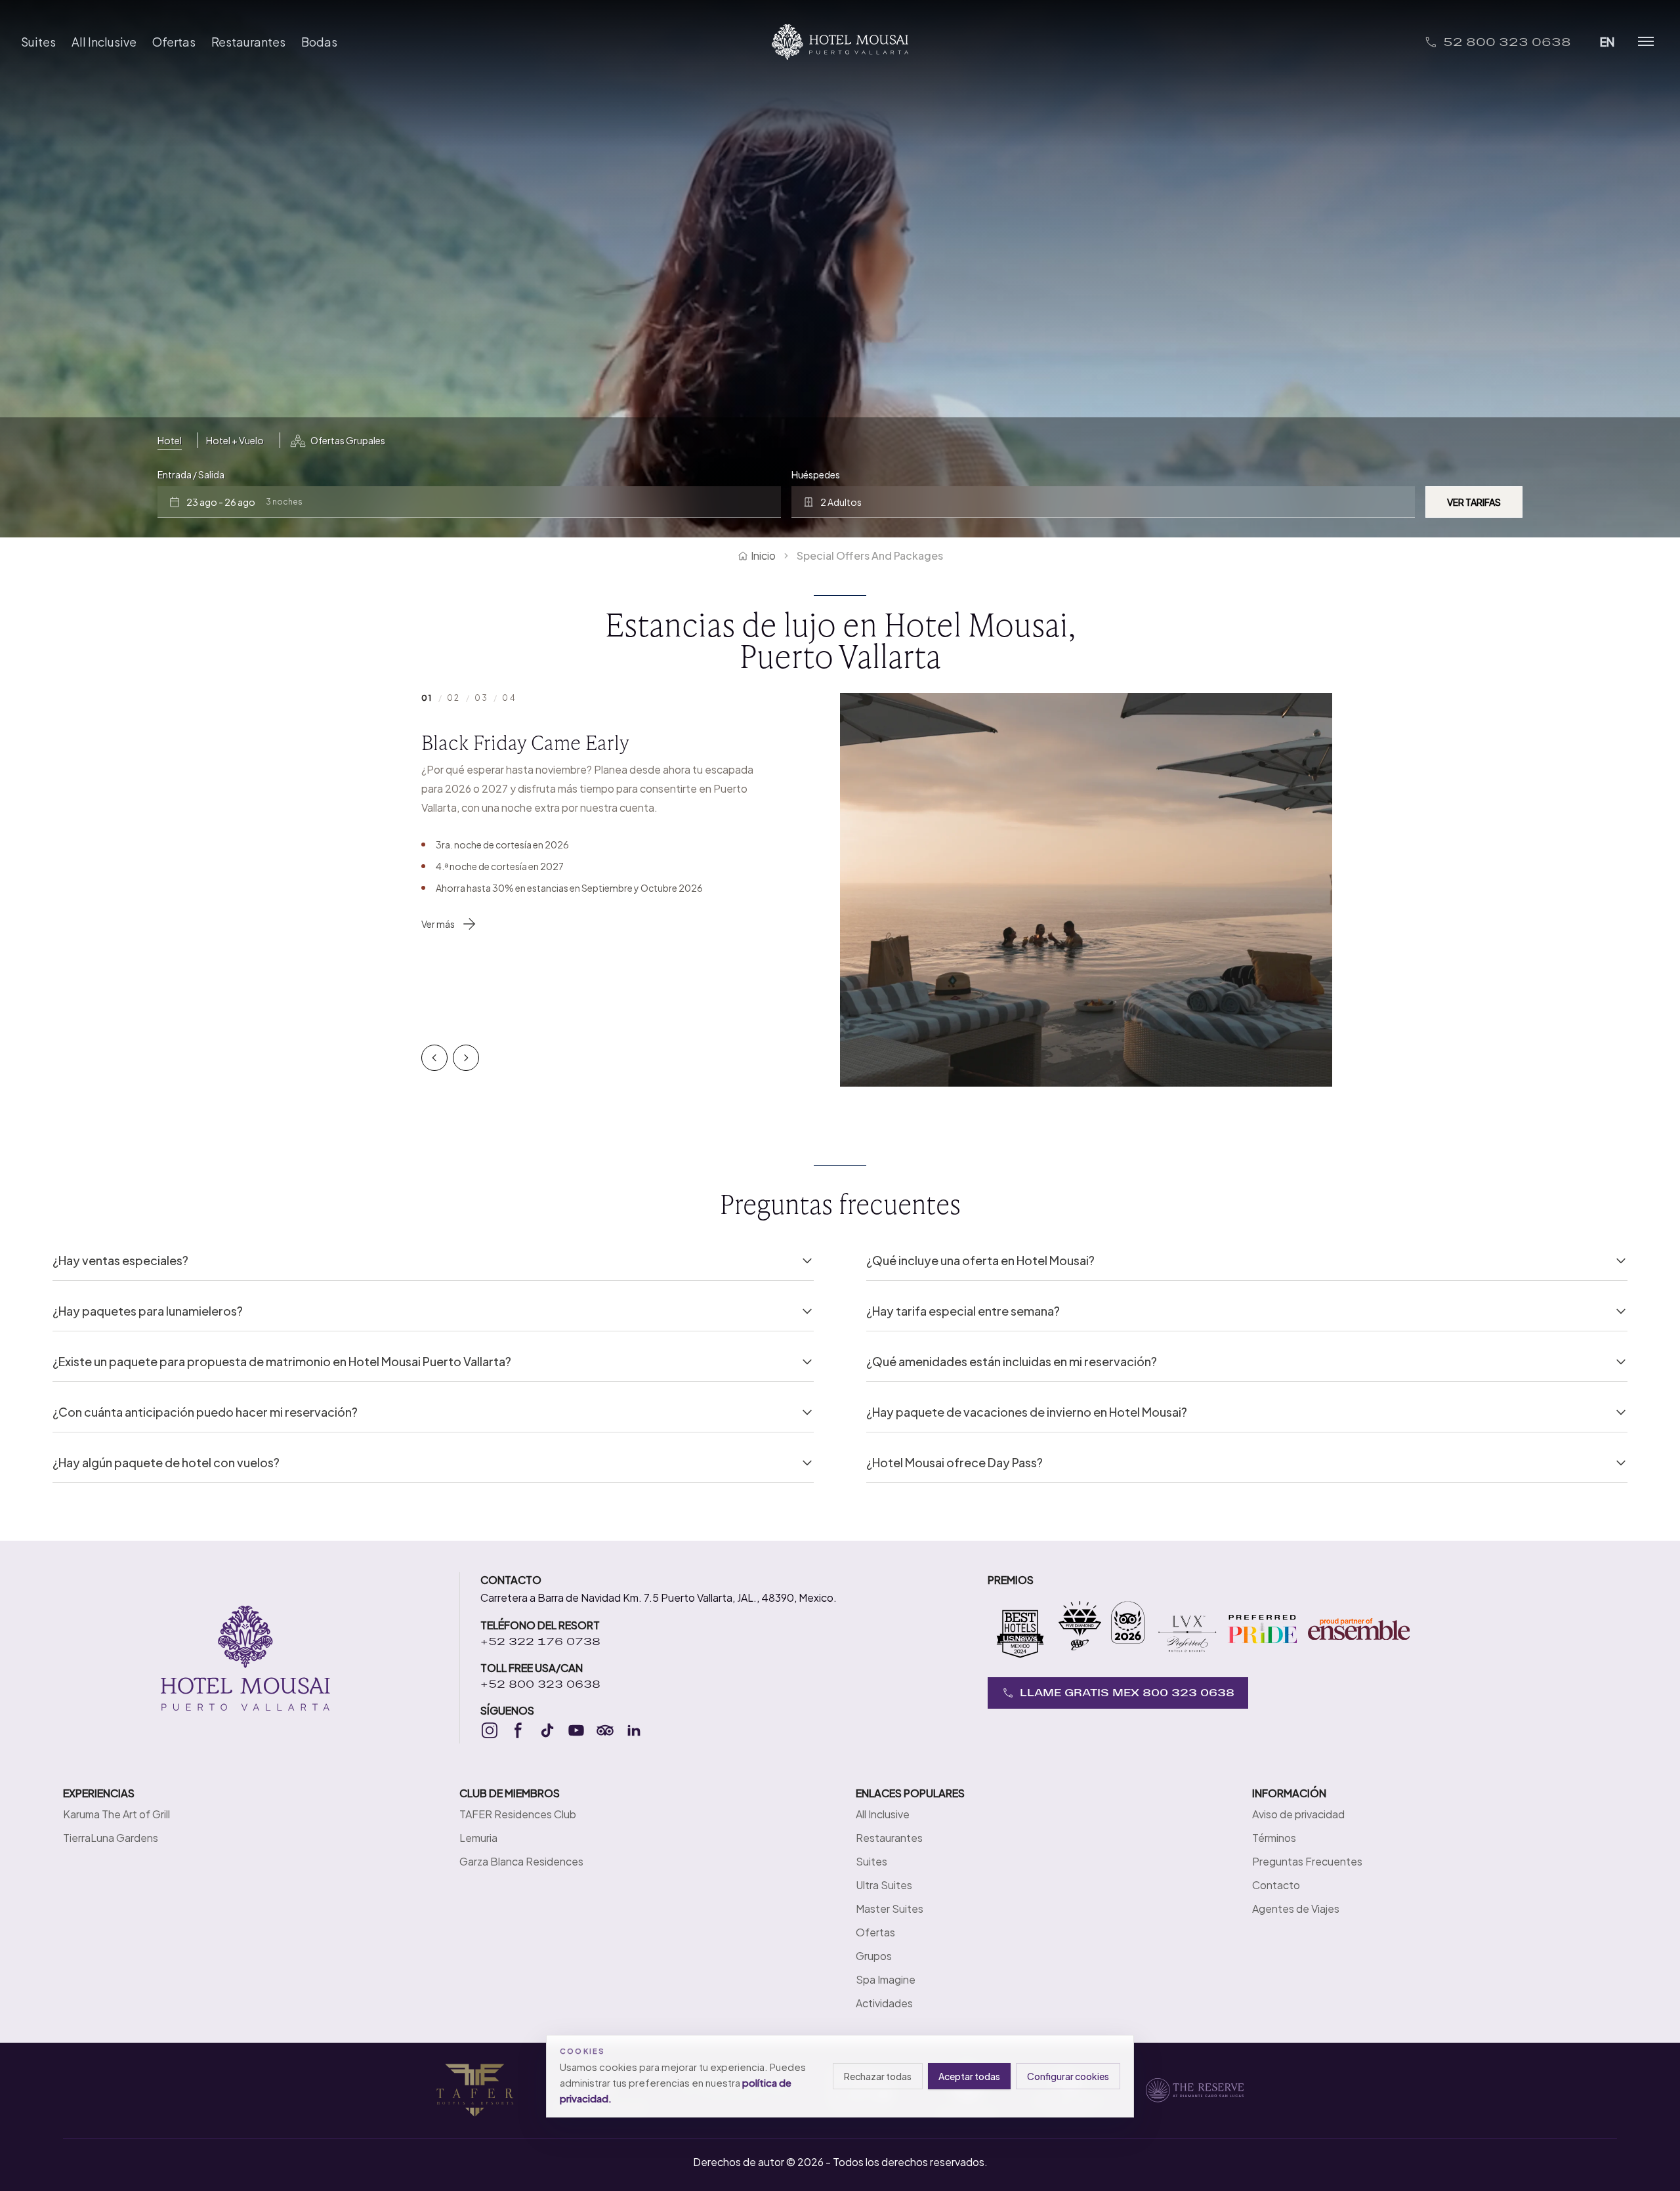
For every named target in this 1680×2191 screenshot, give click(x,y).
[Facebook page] (518, 1730)
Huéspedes (816, 474)
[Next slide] (466, 1058)
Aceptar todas (969, 2076)
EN (1607, 42)
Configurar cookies (1068, 2076)
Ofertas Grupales (348, 440)
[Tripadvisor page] (605, 1730)
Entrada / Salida (191, 474)
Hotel (170, 440)
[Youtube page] (576, 1730)
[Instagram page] (490, 1730)
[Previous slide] (434, 1058)
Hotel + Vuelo (235, 440)
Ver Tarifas (1474, 502)
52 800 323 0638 (1507, 42)
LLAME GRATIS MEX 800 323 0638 (1127, 1693)
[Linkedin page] (634, 1730)
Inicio (763, 555)
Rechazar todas (878, 2076)
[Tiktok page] (547, 1730)
